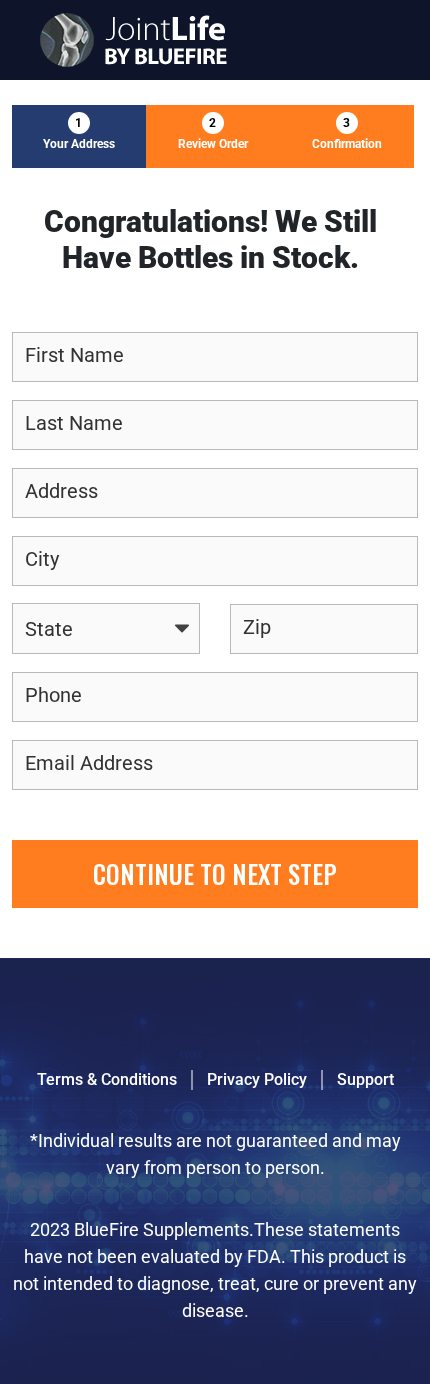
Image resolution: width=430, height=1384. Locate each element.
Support (365, 1079)
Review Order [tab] (213, 133)
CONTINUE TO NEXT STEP (215, 873)
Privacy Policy (257, 1079)
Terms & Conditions (107, 1079)
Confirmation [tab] (347, 133)
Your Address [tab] (79, 133)
